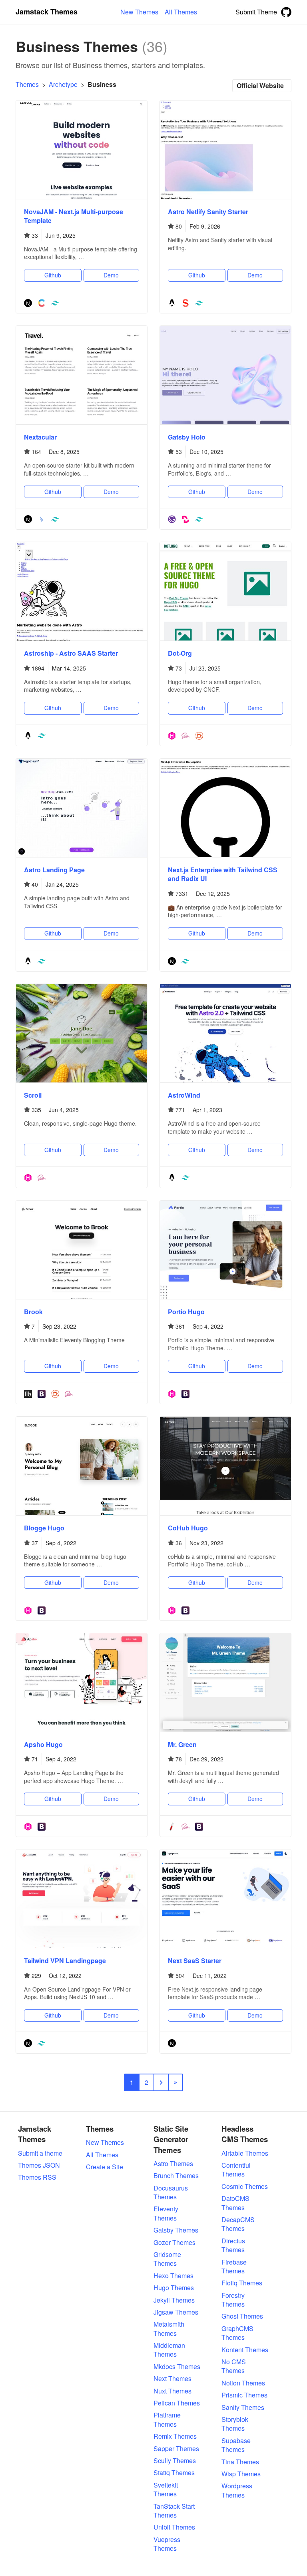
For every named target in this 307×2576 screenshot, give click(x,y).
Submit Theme (256, 12)
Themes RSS (37, 2177)
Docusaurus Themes (171, 2193)
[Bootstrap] (42, 1393)
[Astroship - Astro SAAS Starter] (82, 591)
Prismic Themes (244, 2395)
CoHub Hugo (188, 1528)
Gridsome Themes (167, 2259)
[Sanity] (185, 303)
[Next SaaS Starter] (225, 1899)
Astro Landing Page (54, 870)
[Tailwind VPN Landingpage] (82, 1899)
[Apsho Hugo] (82, 1683)
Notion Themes (243, 2383)
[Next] (28, 303)
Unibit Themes (174, 2527)
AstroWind (184, 1095)
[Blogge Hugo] (82, 1466)
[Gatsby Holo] (225, 375)
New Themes (105, 2142)
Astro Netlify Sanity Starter (208, 212)
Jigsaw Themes (176, 2312)
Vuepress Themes (167, 2544)
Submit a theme (40, 2153)
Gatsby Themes (176, 2230)
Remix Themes (175, 2436)
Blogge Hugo (44, 1528)
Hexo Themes (173, 2276)
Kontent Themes (245, 2350)
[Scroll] (82, 1033)
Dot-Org (180, 653)
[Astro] (172, 303)
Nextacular (40, 437)
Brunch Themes (176, 2176)
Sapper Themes (176, 2449)
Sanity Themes (243, 2407)
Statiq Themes (174, 2473)
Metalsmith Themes (169, 2329)
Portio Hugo (186, 1312)
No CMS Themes (234, 2366)
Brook (33, 1312)
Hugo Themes (174, 2288)
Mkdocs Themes (177, 2367)
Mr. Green (182, 1744)
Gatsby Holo (187, 437)
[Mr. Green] (225, 1683)
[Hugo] (172, 735)
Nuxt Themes (172, 2391)
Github (53, 275)
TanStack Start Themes (174, 2511)
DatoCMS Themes (235, 2203)
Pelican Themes (177, 2403)
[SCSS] (185, 735)
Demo (111, 275)
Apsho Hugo (43, 1744)
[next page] (161, 2082)
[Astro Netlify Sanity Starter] (225, 150)
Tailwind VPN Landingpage (65, 1961)
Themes (27, 84)
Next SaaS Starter (195, 1961)
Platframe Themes (167, 2419)
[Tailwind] (55, 303)
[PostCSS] (199, 735)
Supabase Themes (236, 2445)
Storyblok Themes (235, 2424)
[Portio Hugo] (225, 1250)
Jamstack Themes (47, 12)
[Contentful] (42, 303)
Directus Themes (233, 2245)
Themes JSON (39, 2165)
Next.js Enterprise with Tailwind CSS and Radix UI (223, 874)
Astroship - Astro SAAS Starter (71, 653)
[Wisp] (42, 519)
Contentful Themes (236, 2170)
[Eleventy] (28, 1393)
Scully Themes (175, 2461)
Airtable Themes (245, 2153)
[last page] (175, 2082)
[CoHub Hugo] (225, 1466)
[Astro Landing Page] (82, 808)
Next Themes (172, 2379)
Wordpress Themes (237, 2490)
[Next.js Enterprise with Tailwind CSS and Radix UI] (225, 808)
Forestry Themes (233, 2300)
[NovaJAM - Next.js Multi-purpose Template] (82, 150)
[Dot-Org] (225, 591)
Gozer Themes (174, 2243)
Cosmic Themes (245, 2186)
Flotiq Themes (242, 2283)
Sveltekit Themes (166, 2490)
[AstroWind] (225, 1033)
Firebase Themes (234, 2267)
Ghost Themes (242, 2316)
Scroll (33, 1095)
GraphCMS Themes (237, 2333)
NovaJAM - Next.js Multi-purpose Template (74, 216)
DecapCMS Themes (238, 2224)
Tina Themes (240, 2462)
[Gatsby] (172, 519)
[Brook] (82, 1250)
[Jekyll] (172, 1826)
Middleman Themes (169, 2350)
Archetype (63, 84)
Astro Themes (173, 2164)
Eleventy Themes (166, 2213)
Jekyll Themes (174, 2300)
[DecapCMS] (185, 519)
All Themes (102, 2155)
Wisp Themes (241, 2474)
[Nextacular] (82, 375)
